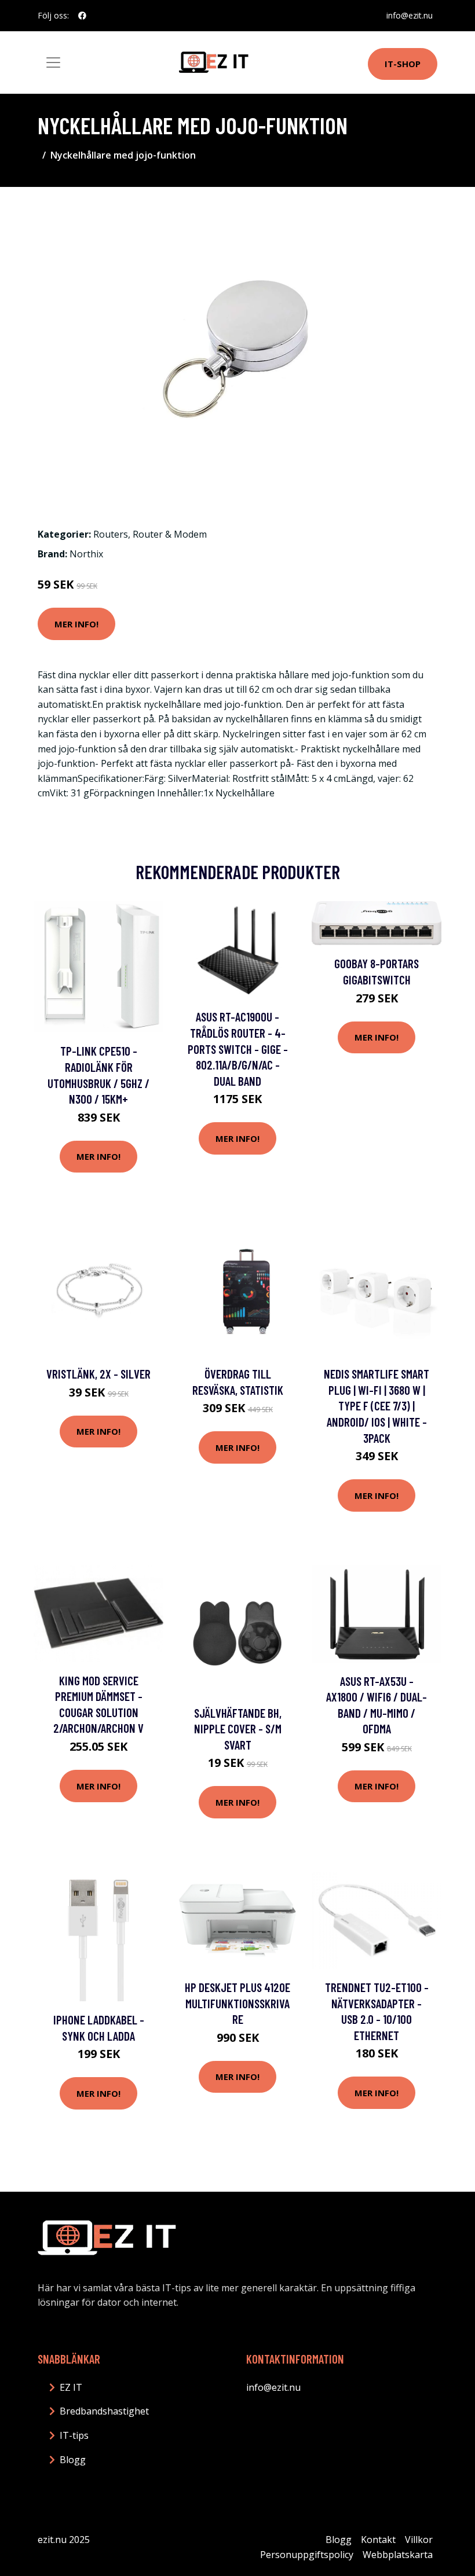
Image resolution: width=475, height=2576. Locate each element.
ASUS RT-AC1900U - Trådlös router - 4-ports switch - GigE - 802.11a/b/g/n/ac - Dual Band (238, 1048)
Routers (111, 534)
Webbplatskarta (398, 2555)
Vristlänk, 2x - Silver (98, 1374)
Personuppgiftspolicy (307, 2555)
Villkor (419, 2540)
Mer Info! (76, 624)
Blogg (73, 2460)
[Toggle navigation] (53, 63)
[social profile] (82, 16)
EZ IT (71, 2387)
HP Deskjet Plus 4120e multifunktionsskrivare (237, 2003)
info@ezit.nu (410, 15)
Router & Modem (170, 534)
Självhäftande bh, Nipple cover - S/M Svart (238, 1729)
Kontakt (378, 2540)
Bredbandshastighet (104, 2411)
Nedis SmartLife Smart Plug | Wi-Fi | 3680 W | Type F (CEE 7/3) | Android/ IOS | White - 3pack (377, 1405)
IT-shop (403, 64)
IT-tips (74, 2435)
